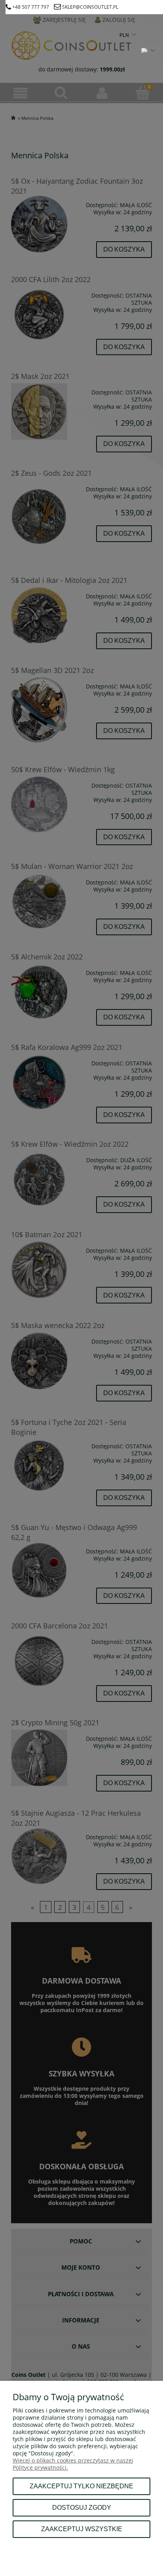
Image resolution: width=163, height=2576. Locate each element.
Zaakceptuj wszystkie (82, 2529)
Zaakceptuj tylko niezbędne (81, 2486)
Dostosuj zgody (82, 2507)
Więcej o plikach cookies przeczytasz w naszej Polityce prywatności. (73, 2464)
